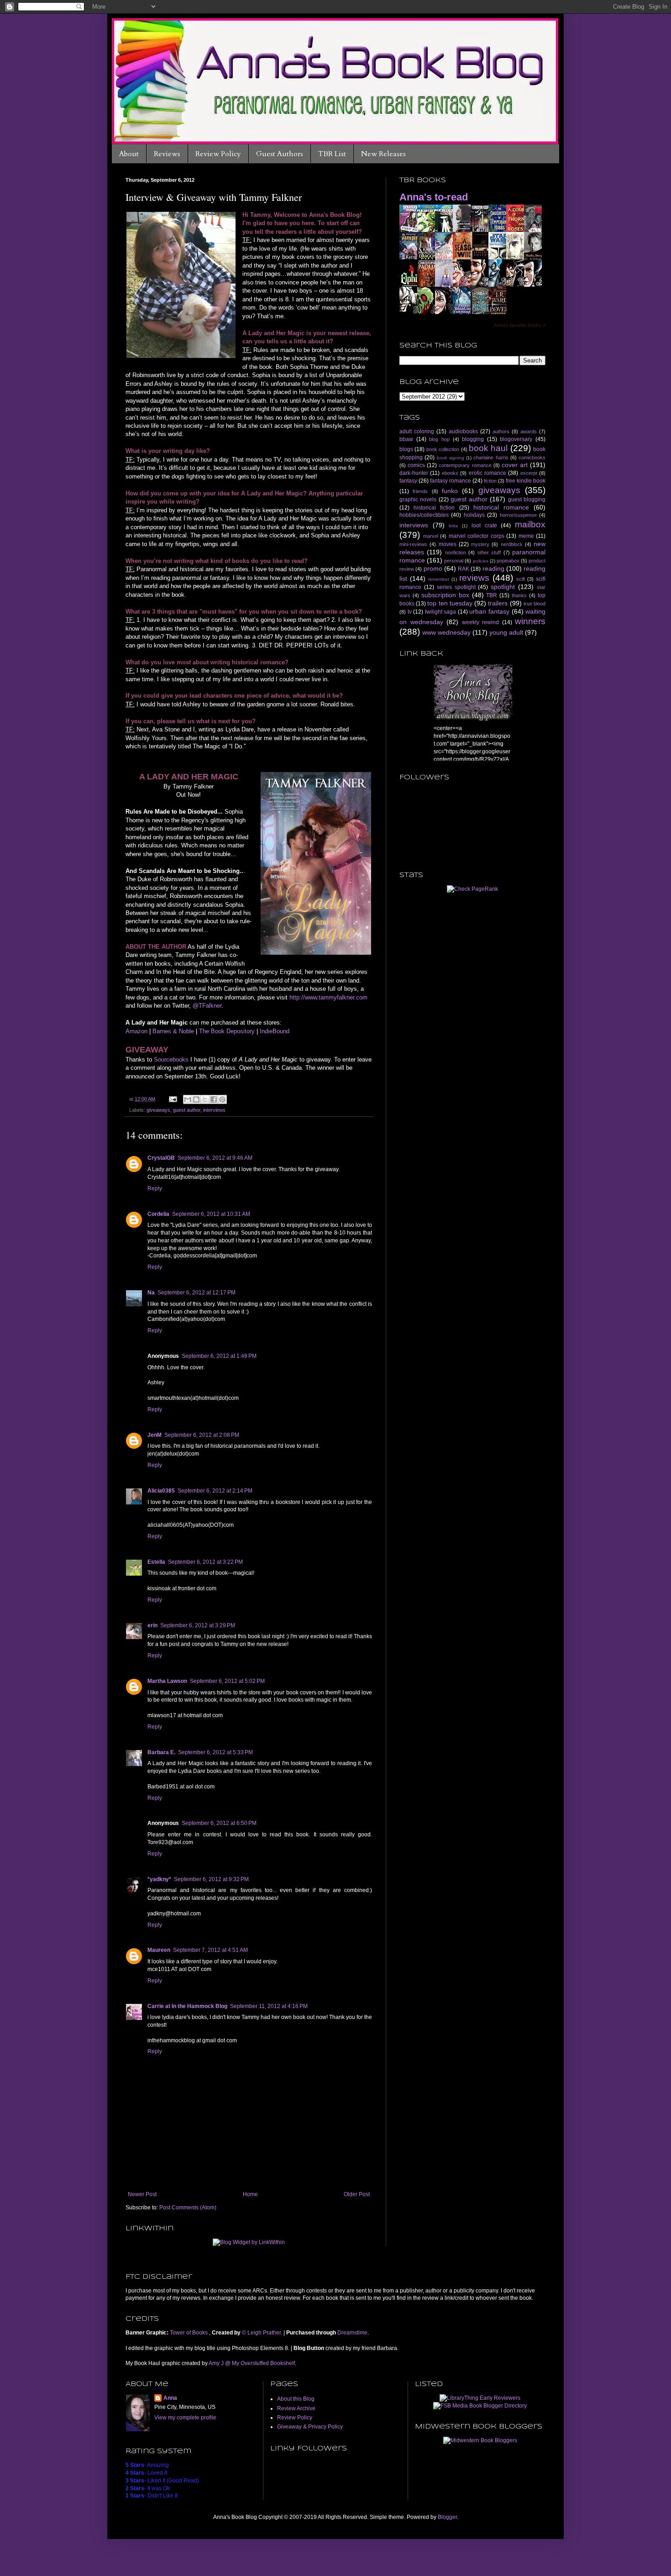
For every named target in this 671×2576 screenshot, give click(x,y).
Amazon (136, 1031)
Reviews (167, 154)
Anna (170, 2398)
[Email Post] (173, 1099)
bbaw (406, 439)
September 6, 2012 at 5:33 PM (215, 1752)
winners (530, 621)
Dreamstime (352, 2333)
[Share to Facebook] (214, 1099)
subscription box (445, 595)
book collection (443, 449)
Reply (155, 1188)
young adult (506, 632)
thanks (519, 595)
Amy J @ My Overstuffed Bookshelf (252, 2363)
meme (526, 536)
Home (250, 2194)
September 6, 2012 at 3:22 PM (205, 1562)
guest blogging (527, 499)
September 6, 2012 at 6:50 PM (219, 1823)
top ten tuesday (450, 603)
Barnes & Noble (173, 1031)
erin (152, 1625)
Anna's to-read (434, 197)
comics (416, 465)
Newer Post (142, 2194)
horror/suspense (518, 515)
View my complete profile (185, 2418)
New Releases (383, 154)
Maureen (159, 1950)
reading (493, 568)
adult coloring (417, 431)
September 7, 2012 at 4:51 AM (210, 1950)
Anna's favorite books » (519, 325)
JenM (155, 1435)
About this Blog (296, 2399)
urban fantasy (489, 611)
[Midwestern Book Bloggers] (480, 2440)
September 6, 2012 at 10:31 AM (211, 1214)
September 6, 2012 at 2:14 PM (215, 1491)
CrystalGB (161, 1158)
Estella (156, 1562)
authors (501, 431)
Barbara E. (161, 1752)
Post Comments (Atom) (188, 2208)
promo (433, 568)
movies (448, 544)
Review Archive (296, 2408)
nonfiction (456, 552)
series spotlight (456, 587)
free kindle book (526, 481)
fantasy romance (451, 481)
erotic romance (488, 473)
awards (529, 431)
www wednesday (446, 632)
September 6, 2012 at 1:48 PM (219, 1356)
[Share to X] (205, 1099)
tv (410, 612)
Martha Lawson (167, 1681)
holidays (474, 515)
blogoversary (516, 439)
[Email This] (188, 1099)
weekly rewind (481, 622)
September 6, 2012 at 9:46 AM (215, 1158)
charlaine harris (491, 457)
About (129, 154)
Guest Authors (280, 154)
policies (481, 561)
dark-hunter (414, 473)
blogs (406, 449)
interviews (214, 1110)
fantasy (408, 481)
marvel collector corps (477, 536)
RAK (464, 569)
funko (450, 491)
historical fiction (434, 508)
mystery (480, 544)
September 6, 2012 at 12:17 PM (197, 1293)
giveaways (158, 1110)
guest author (187, 1110)
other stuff (489, 552)
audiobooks (463, 431)
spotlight (503, 587)
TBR (492, 595)
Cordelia (158, 1214)
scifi (521, 579)
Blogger (447, 2517)
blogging (473, 439)
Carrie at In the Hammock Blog (187, 2006)
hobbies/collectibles (424, 515)
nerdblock (512, 544)
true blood (535, 604)
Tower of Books (189, 2333)
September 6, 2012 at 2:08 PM (202, 1435)
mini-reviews (413, 544)
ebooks (450, 473)
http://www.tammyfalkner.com (328, 997)
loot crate (484, 526)
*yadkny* (159, 1879)
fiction (490, 481)
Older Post (357, 2194)
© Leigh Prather (261, 2333)
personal (454, 561)
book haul (488, 448)
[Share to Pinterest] (222, 1099)
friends (420, 491)
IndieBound (275, 1031)
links (453, 526)
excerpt (529, 473)
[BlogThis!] (196, 1099)
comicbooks (532, 457)
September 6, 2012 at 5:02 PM (227, 1681)
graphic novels (418, 499)
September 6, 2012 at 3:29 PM (198, 1625)
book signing (451, 458)
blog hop (439, 439)
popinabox (508, 561)
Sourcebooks (171, 1059)
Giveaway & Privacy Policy (310, 2427)
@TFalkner (207, 1006)
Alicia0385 (161, 1491)
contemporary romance (465, 465)
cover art (515, 465)
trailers (498, 603)
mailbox (530, 524)
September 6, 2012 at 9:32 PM (211, 1879)
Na (151, 1293)
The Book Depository (227, 1031)
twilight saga (441, 612)
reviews (474, 578)
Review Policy (218, 154)
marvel (431, 536)
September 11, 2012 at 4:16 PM (269, 2006)
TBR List (332, 154)
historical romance (501, 507)
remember (439, 579)
